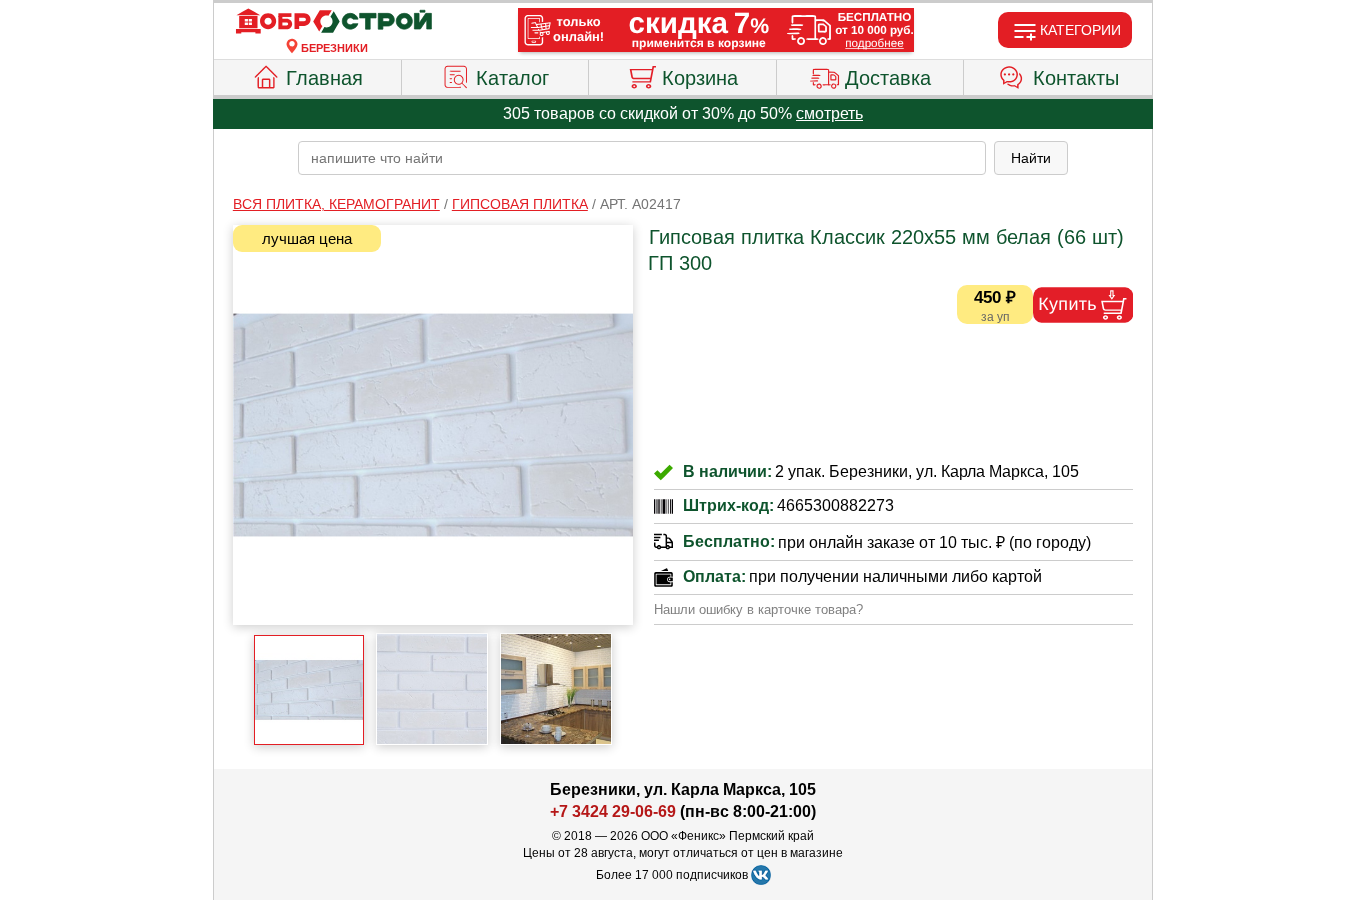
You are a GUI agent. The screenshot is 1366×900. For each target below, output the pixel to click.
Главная (324, 78)
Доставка (888, 78)
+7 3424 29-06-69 (613, 811)
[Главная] (334, 22)
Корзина (700, 78)
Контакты (1076, 78)
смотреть (829, 113)
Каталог (512, 78)
